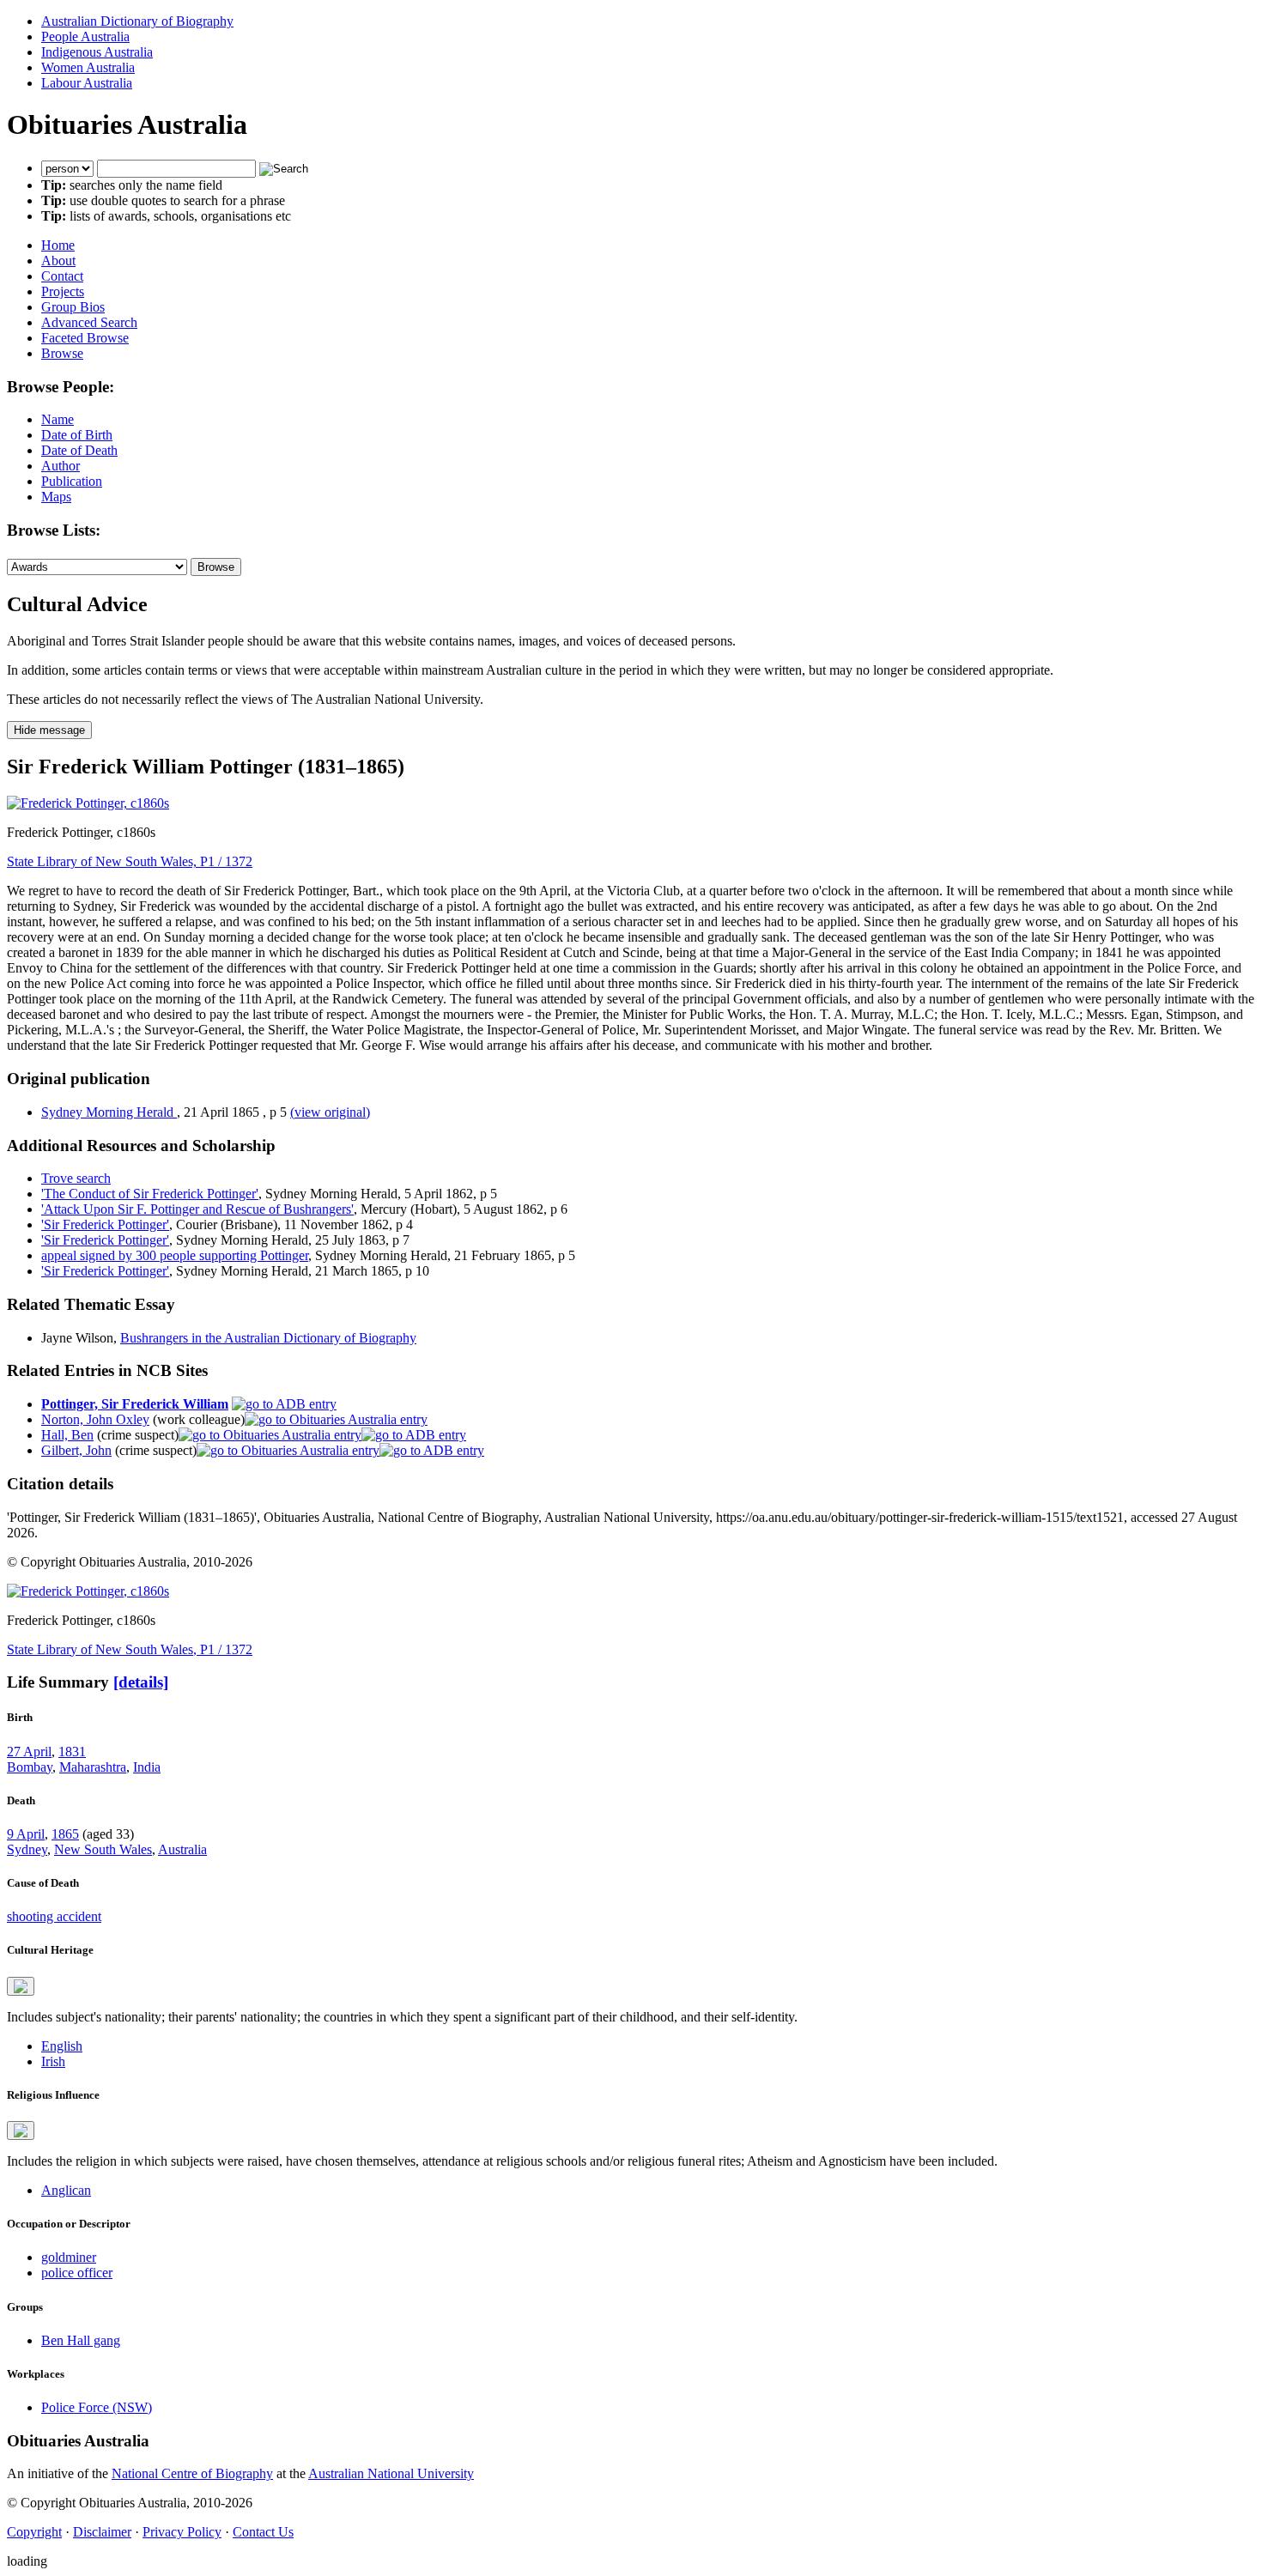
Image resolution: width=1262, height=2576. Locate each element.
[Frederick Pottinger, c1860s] (88, 803)
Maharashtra (93, 1767)
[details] (141, 1682)
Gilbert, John (76, 1450)
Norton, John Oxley (95, 1419)
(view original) (330, 1112)
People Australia (85, 36)
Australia (182, 1849)
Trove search (76, 1178)
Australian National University (391, 2473)
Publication (72, 481)
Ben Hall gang (81, 2340)
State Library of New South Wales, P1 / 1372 (130, 861)
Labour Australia (87, 83)
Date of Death (79, 450)
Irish (53, 2061)
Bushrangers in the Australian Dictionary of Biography (268, 1338)
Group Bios (73, 307)
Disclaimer (102, 2532)
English (62, 2046)
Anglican (66, 2190)
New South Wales (103, 1849)
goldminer (69, 2257)
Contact (62, 276)
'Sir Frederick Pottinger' (105, 1224)
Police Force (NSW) (97, 2407)
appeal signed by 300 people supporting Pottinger (175, 1255)
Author (61, 466)
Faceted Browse (85, 338)
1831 (72, 1752)
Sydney (27, 1849)
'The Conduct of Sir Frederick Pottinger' (150, 1194)
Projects (63, 291)
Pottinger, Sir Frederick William (135, 1404)
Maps (56, 497)
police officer (77, 2273)
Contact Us (263, 2532)
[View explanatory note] (21, 1986)
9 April (26, 1834)
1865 (65, 1834)
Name (58, 419)
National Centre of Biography (192, 2473)
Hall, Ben (67, 1435)
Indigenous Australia (97, 52)
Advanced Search (89, 322)
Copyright (34, 2532)
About (58, 261)
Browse (62, 353)
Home (58, 245)
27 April (29, 1752)
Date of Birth (77, 435)
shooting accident (54, 1916)
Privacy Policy (182, 2532)
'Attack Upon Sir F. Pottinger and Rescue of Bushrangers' (197, 1209)
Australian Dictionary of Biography (137, 21)
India (147, 1767)
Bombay (30, 1767)
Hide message (49, 730)
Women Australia (88, 67)
